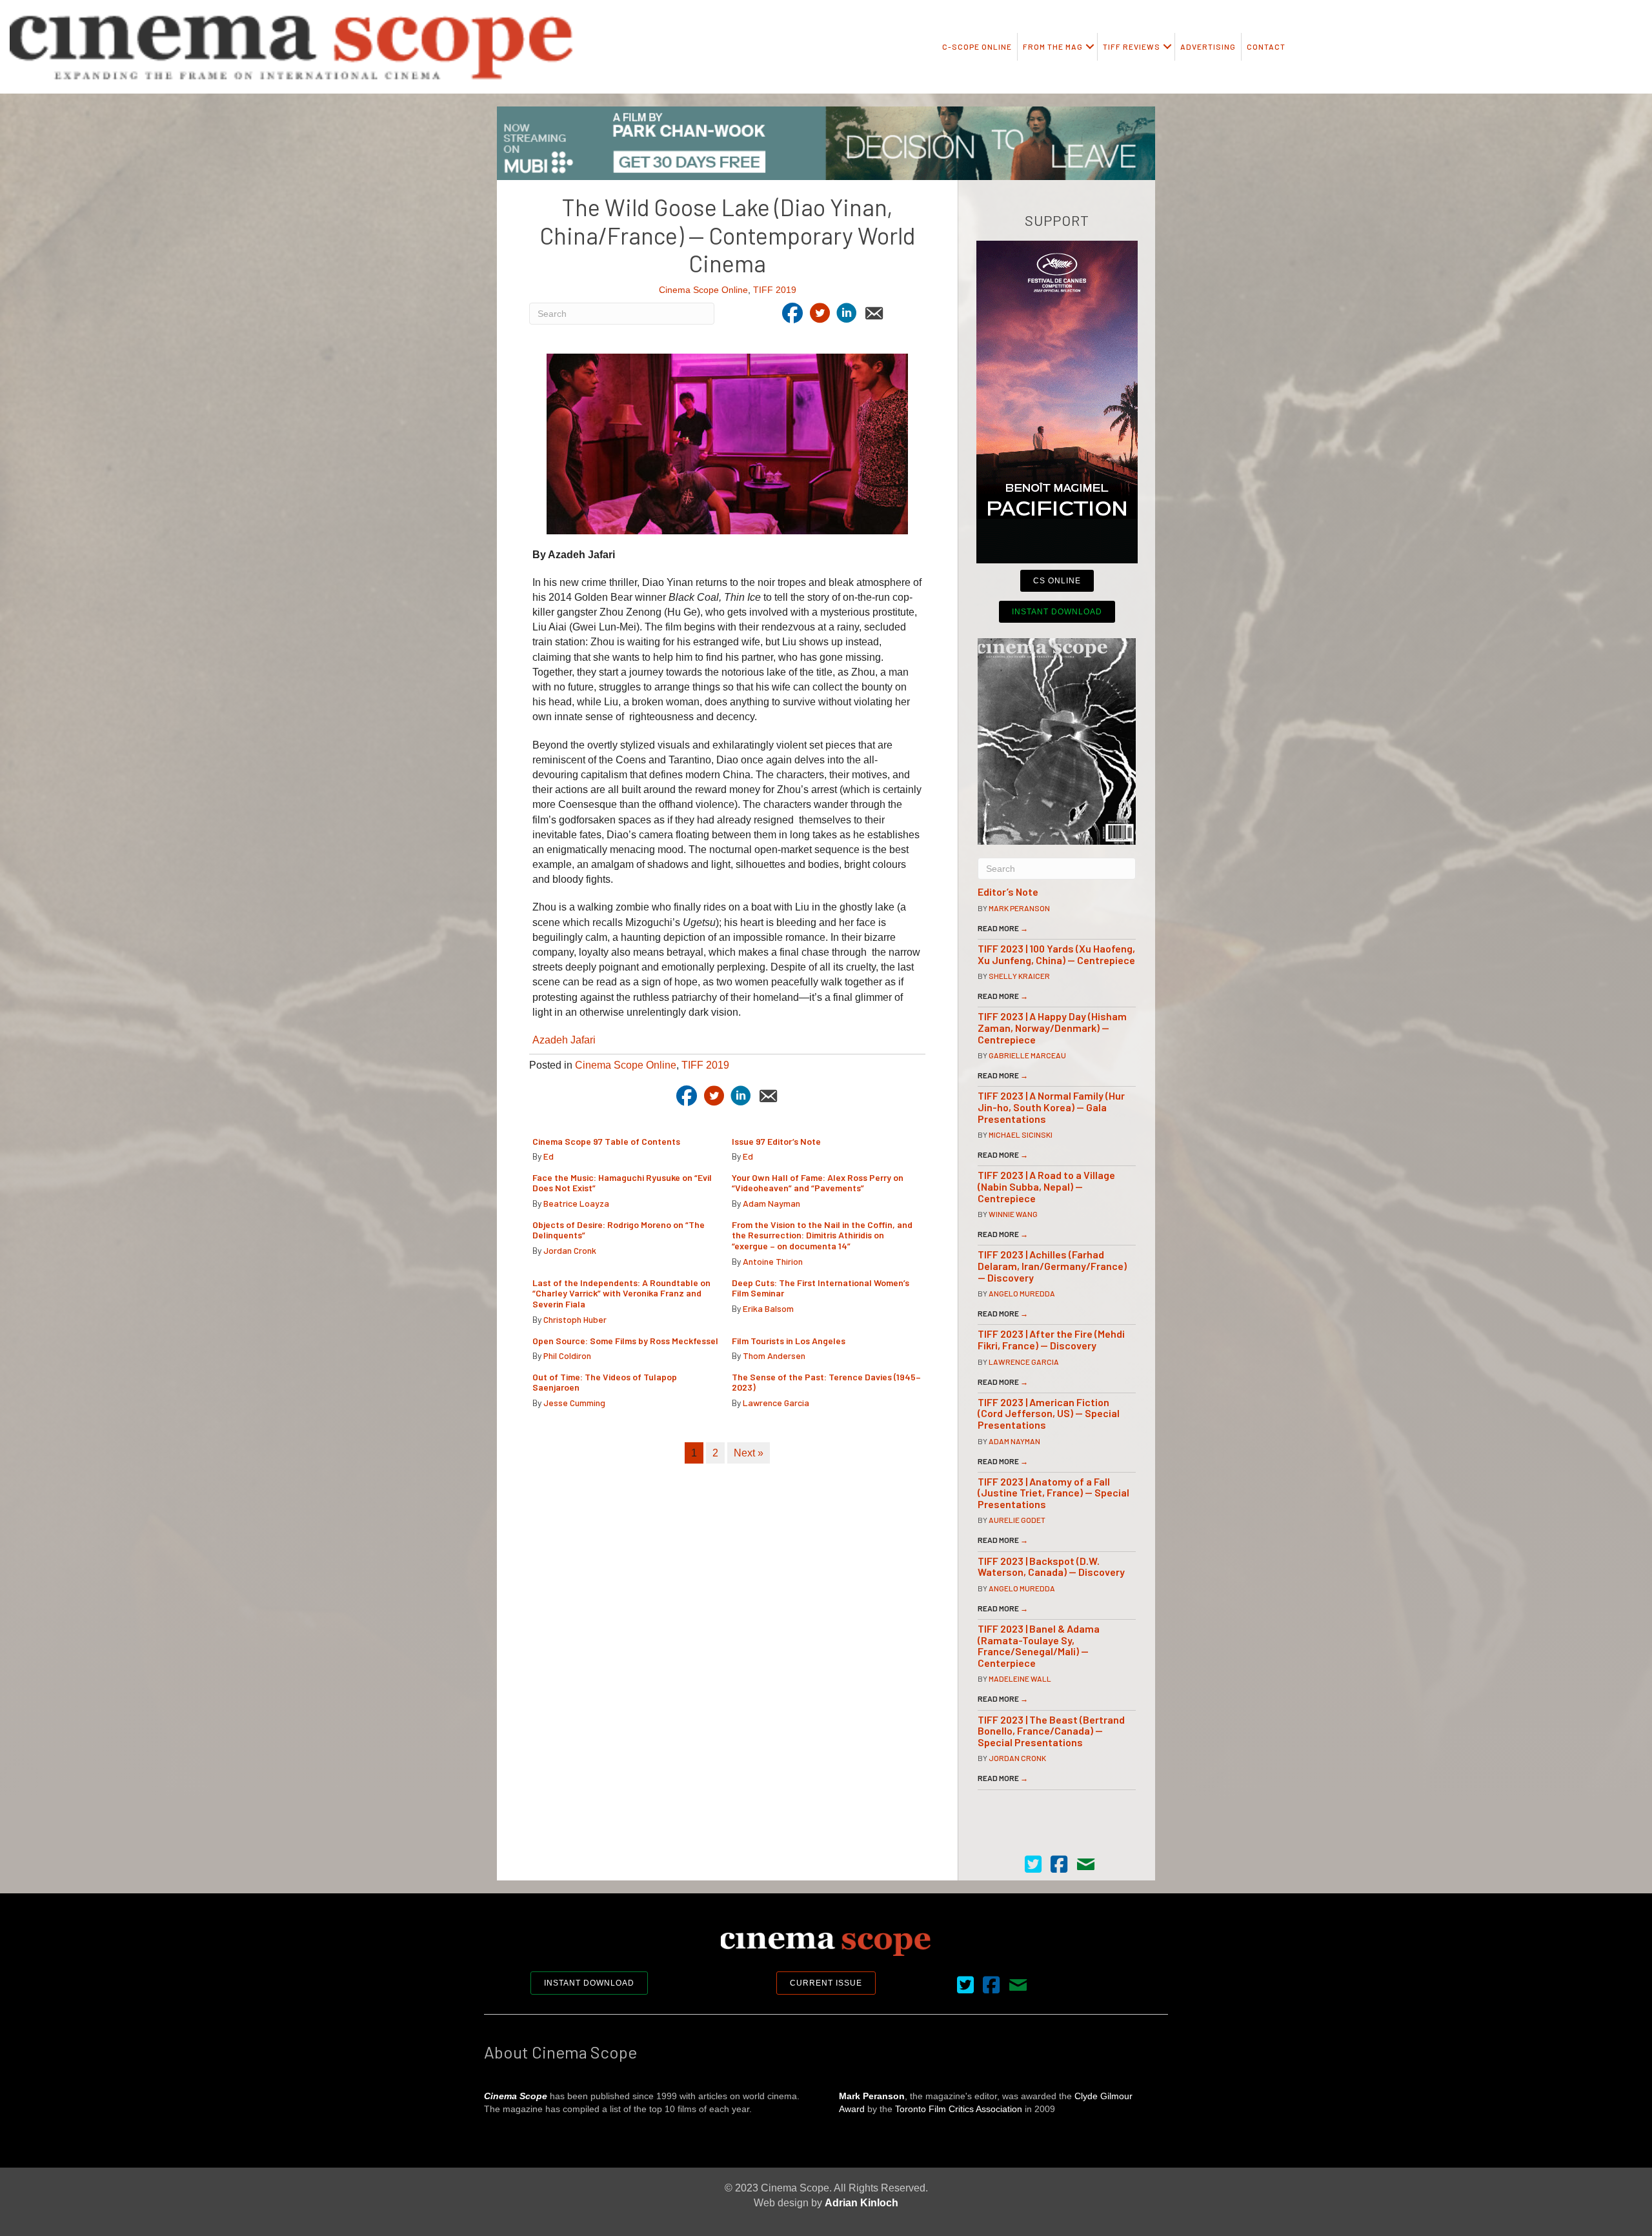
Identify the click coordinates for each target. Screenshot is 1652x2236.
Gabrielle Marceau (1027, 1055)
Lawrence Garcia (776, 1403)
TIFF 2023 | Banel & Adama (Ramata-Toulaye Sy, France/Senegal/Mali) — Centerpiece (1039, 1646)
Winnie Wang (1013, 1214)
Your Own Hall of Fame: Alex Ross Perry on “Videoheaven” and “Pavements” (818, 1183)
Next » (749, 1453)
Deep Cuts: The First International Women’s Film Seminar (821, 1288)
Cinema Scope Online (703, 290)
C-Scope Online (977, 46)
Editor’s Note (1008, 891)
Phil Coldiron (567, 1355)
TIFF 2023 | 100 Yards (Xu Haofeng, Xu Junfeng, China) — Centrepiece (1056, 954)
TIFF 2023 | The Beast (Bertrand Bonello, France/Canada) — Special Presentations (1051, 1731)
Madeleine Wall (1020, 1678)
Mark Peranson (1019, 908)
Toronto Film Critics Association (959, 2109)
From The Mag (1053, 46)
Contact (1266, 46)
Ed (549, 1156)
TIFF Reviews (1132, 46)
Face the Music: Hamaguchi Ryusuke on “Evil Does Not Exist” (622, 1183)
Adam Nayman (771, 1203)
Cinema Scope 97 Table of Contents (606, 1141)
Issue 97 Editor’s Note (776, 1141)
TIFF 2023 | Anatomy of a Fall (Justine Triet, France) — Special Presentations (1053, 1493)
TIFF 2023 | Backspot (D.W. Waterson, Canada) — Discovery (1051, 1566)
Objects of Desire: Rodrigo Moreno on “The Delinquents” (619, 1230)
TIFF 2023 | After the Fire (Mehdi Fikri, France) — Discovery (1051, 1339)
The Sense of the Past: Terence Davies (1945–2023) (826, 1382)
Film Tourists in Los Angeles (789, 1341)
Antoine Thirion (773, 1261)
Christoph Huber (575, 1319)
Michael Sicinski (1021, 1134)
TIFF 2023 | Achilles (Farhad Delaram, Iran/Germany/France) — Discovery (1052, 1265)
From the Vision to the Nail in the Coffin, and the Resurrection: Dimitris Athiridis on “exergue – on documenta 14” (822, 1235)
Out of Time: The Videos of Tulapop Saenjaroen (605, 1382)
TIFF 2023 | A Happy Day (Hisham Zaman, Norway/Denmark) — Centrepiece (1052, 1027)
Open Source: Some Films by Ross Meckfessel (625, 1341)
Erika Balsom (768, 1308)
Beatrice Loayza (576, 1203)
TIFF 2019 (775, 290)
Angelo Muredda (1022, 1293)
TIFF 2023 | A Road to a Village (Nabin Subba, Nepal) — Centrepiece (1046, 1186)
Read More (1003, 928)
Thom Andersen (774, 1355)
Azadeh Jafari (564, 1040)
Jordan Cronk (570, 1250)
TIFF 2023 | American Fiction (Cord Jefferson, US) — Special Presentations (1049, 1413)
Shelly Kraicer (1019, 976)
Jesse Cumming (574, 1403)
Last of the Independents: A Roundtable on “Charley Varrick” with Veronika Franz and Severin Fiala (621, 1294)
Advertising (1208, 46)
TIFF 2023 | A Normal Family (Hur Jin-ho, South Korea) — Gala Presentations (1051, 1107)
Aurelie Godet (1017, 1520)
